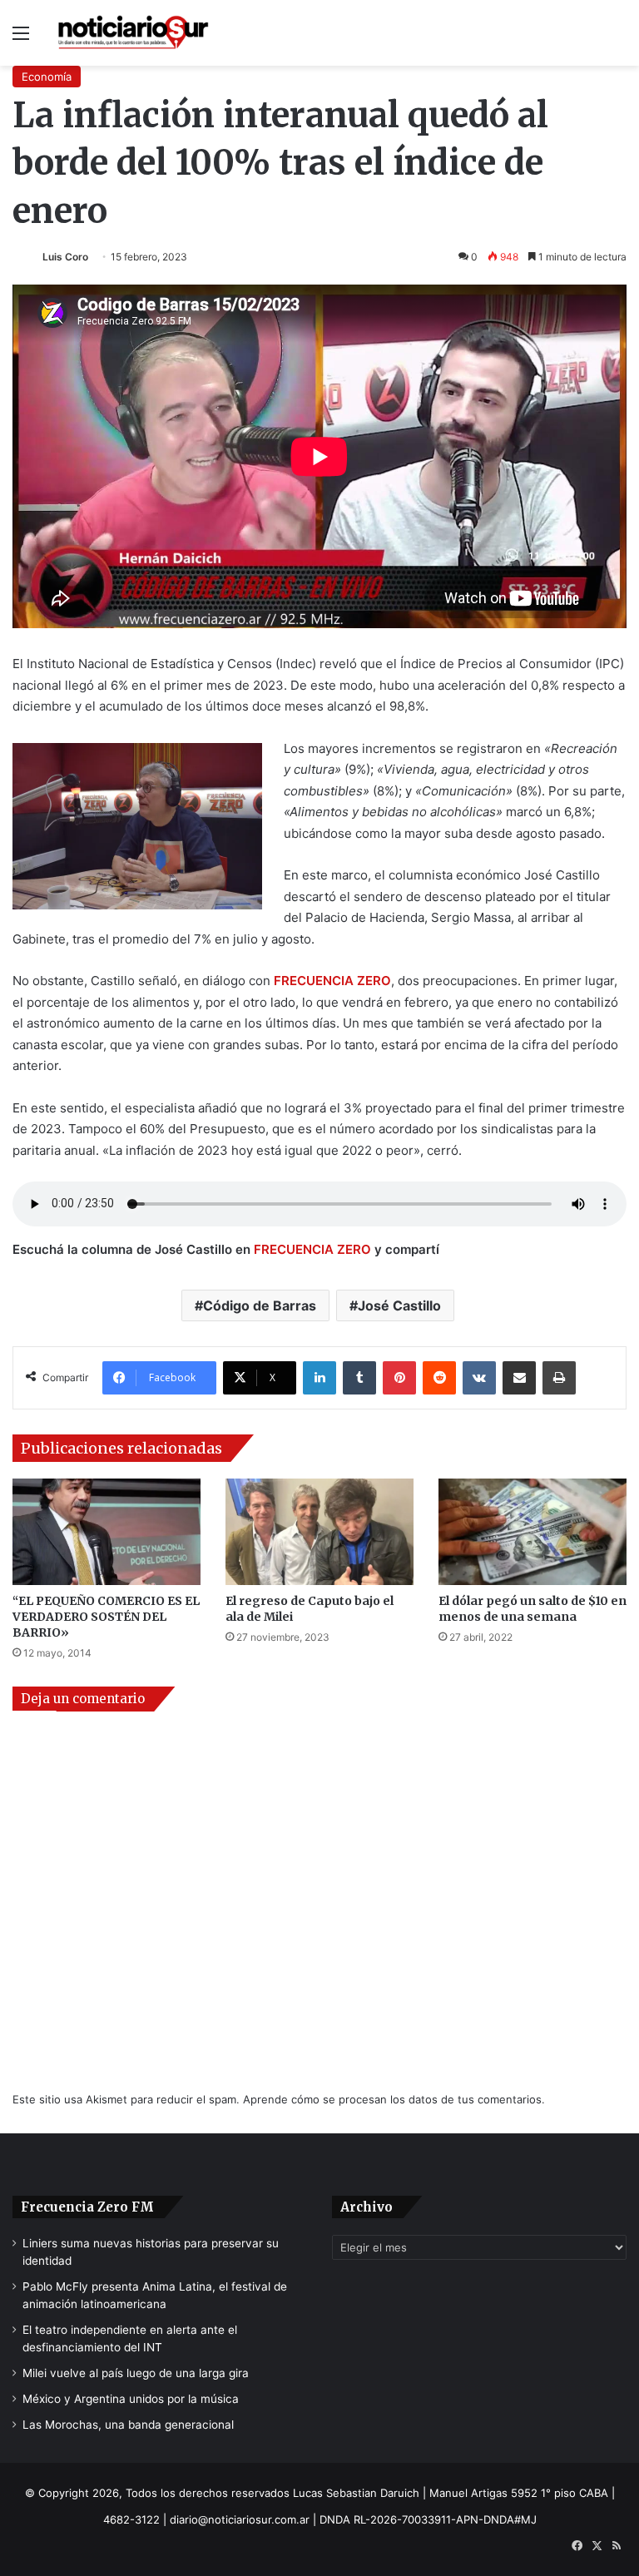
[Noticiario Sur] (133, 33)
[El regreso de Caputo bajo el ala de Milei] (319, 1531)
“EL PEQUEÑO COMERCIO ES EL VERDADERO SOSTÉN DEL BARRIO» (106, 1617)
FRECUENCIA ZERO (312, 1249)
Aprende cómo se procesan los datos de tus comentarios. (394, 2099)
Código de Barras (260, 1305)
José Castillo (399, 1305)
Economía (47, 77)
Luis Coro (65, 257)
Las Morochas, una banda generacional (128, 2425)
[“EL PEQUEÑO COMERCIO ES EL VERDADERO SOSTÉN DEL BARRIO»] (106, 1531)
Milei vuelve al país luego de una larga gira (136, 2373)
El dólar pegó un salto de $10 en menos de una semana (532, 1609)
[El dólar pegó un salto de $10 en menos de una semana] (532, 1531)
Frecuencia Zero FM (87, 2207)
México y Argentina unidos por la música (131, 2399)
